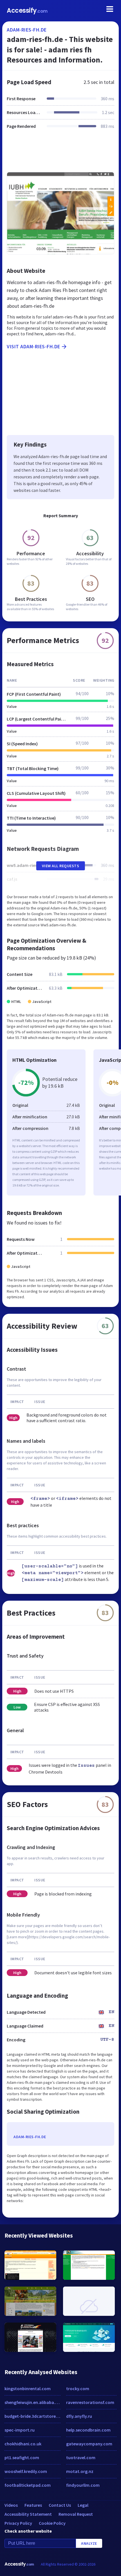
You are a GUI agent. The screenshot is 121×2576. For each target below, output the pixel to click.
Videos (11, 2505)
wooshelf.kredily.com (26, 2471)
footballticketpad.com (28, 2485)
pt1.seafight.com (22, 2457)
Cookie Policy (52, 2523)
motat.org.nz (80, 2471)
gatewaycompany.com (89, 2444)
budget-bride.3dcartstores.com (33, 2416)
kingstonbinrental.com (28, 2388)
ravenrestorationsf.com (90, 2402)
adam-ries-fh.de (27, 30)
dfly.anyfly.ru (79, 2416)
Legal (83, 2505)
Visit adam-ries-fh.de (33, 346)
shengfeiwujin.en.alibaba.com (33, 2402)
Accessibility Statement (28, 2514)
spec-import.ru (20, 2430)
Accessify (27, 11)
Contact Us (60, 2505)
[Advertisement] (60, 154)
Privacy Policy (18, 2523)
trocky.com (78, 2388)
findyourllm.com (83, 2485)
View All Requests (61, 866)
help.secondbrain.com (88, 2430)
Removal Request (76, 2514)
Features (33, 2505)
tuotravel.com (81, 2457)
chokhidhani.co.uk (23, 2444)
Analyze (89, 2543)
